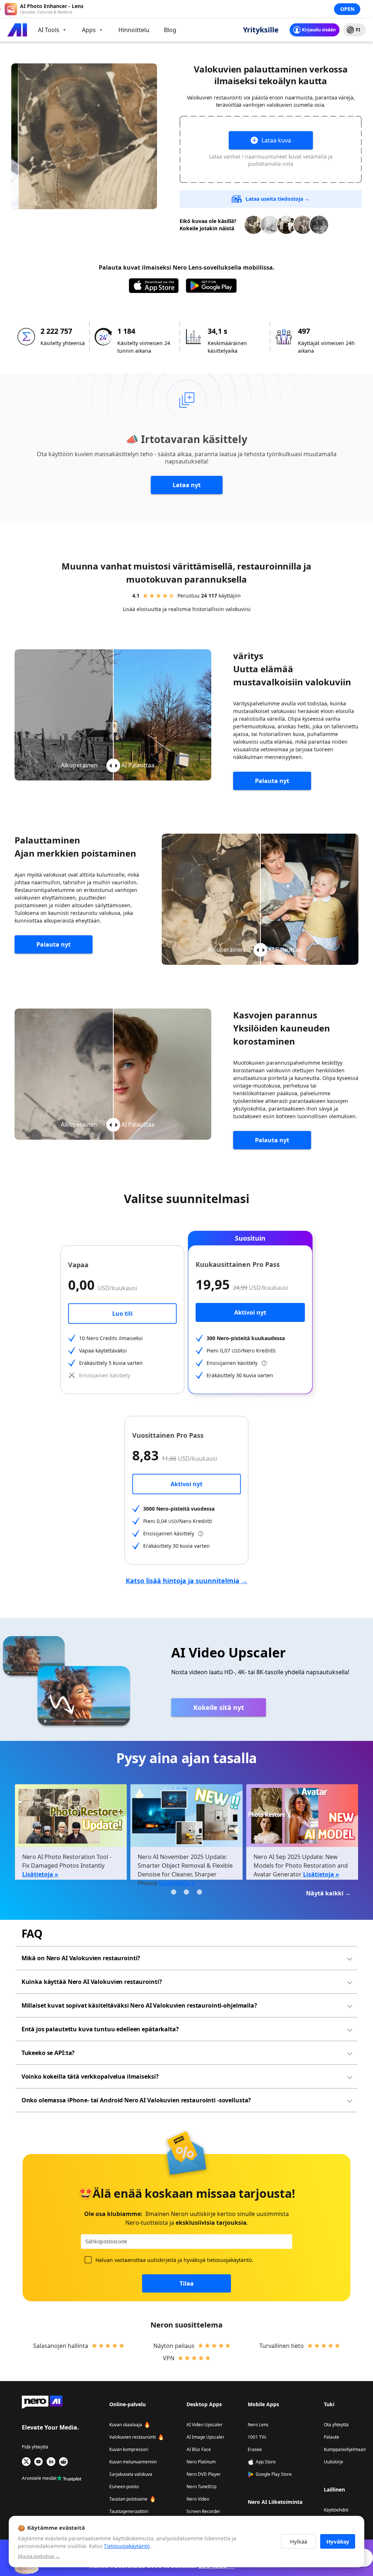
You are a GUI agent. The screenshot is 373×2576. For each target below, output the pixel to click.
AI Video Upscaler (205, 2425)
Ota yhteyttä (336, 2425)
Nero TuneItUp (201, 2487)
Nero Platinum (201, 2462)
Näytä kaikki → (328, 1893)
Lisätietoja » (40, 1874)
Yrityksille (261, 30)
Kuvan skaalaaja (126, 2425)
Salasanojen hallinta (61, 2346)
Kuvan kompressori (129, 2449)
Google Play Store (274, 2474)
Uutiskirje (333, 2462)
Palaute (331, 2437)
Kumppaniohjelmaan (345, 2449)
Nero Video (198, 2499)
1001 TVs (257, 2437)
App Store (266, 2462)
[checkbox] (88, 2260)
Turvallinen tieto (282, 2346)
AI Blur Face (199, 2449)
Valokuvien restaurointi (133, 2437)
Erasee (255, 2449)
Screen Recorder (203, 2511)
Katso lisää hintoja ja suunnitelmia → (187, 1581)
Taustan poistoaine (128, 2499)
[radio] (145, 596)
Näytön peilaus (174, 2346)
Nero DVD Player (204, 2474)
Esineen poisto (124, 2487)
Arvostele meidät (39, 2478)
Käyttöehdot (336, 2510)
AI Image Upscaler (205, 2437)
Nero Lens (258, 2425)
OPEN (347, 9)
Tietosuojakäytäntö (127, 2546)
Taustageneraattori (129, 2511)
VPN (169, 2358)
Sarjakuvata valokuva (131, 2474)
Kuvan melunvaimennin (133, 2462)
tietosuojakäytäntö (229, 2260)
